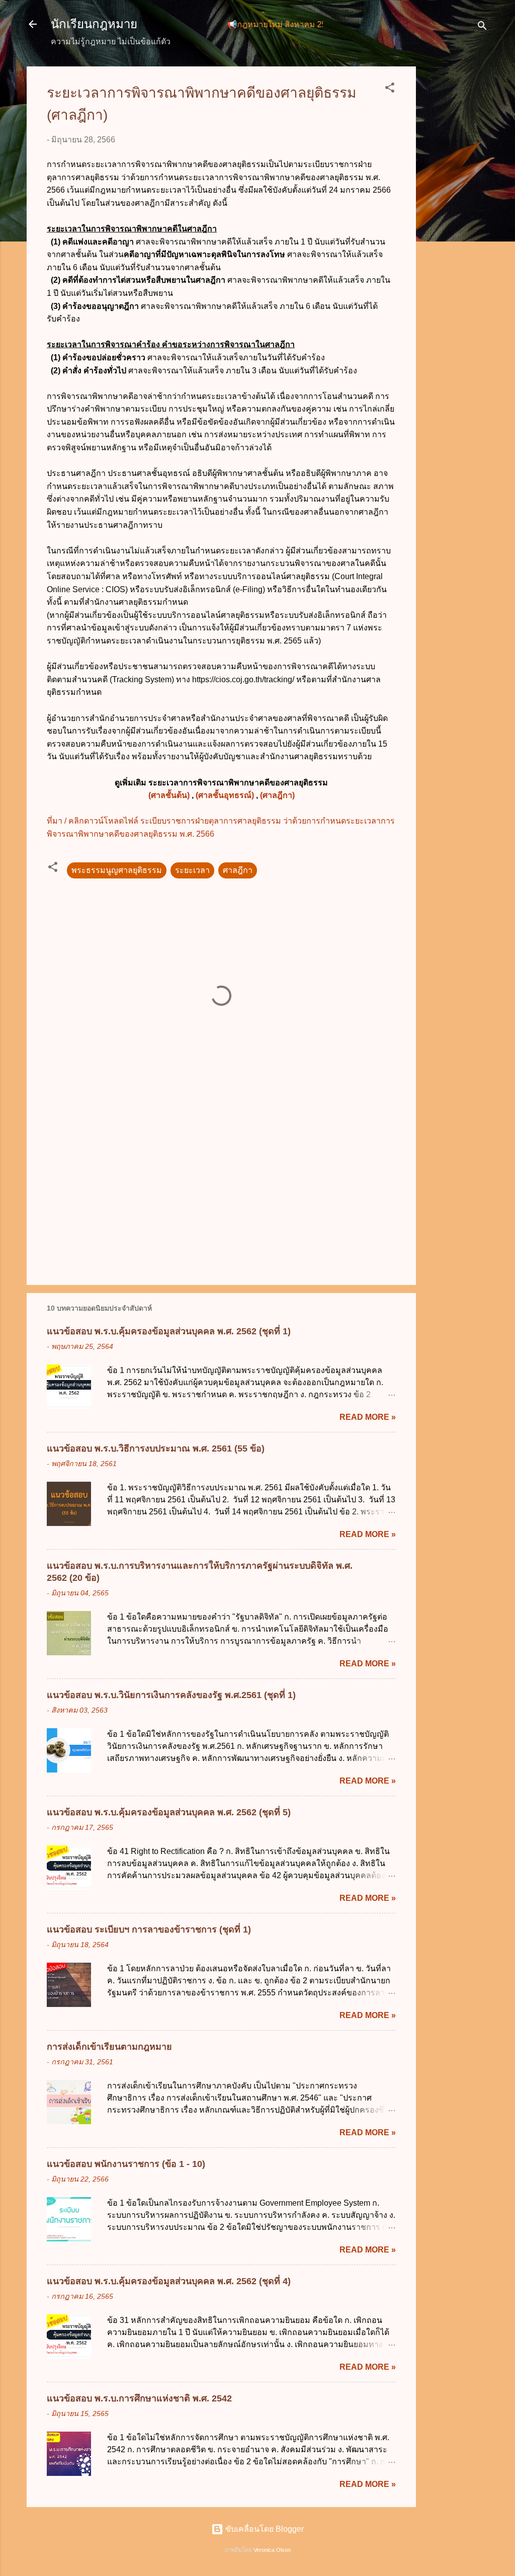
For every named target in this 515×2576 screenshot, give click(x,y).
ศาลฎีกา (238, 870)
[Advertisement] (456, 217)
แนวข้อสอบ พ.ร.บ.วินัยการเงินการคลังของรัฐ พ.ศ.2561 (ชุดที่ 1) (171, 1695)
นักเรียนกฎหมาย (94, 24)
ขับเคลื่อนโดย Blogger (264, 2529)
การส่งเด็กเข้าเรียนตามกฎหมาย (109, 2047)
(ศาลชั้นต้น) (169, 795)
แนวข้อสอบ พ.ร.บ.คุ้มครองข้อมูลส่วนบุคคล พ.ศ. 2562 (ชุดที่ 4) (169, 2281)
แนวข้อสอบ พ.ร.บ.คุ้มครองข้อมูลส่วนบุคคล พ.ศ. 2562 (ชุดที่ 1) (169, 1331)
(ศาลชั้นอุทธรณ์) (225, 795)
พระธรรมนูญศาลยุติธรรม (117, 870)
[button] (390, 89)
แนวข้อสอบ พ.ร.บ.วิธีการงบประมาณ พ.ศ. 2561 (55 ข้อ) (156, 1448)
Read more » (368, 1417)
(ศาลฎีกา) (277, 795)
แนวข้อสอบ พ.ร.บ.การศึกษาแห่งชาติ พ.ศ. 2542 (139, 2398)
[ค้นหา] (482, 27)
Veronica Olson (272, 2550)
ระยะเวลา (192, 870)
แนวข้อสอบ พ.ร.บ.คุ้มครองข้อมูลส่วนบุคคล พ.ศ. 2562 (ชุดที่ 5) (169, 1812)
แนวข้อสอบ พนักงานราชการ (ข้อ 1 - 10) (126, 2164)
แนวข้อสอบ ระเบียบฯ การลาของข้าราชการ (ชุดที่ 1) (149, 1929)
